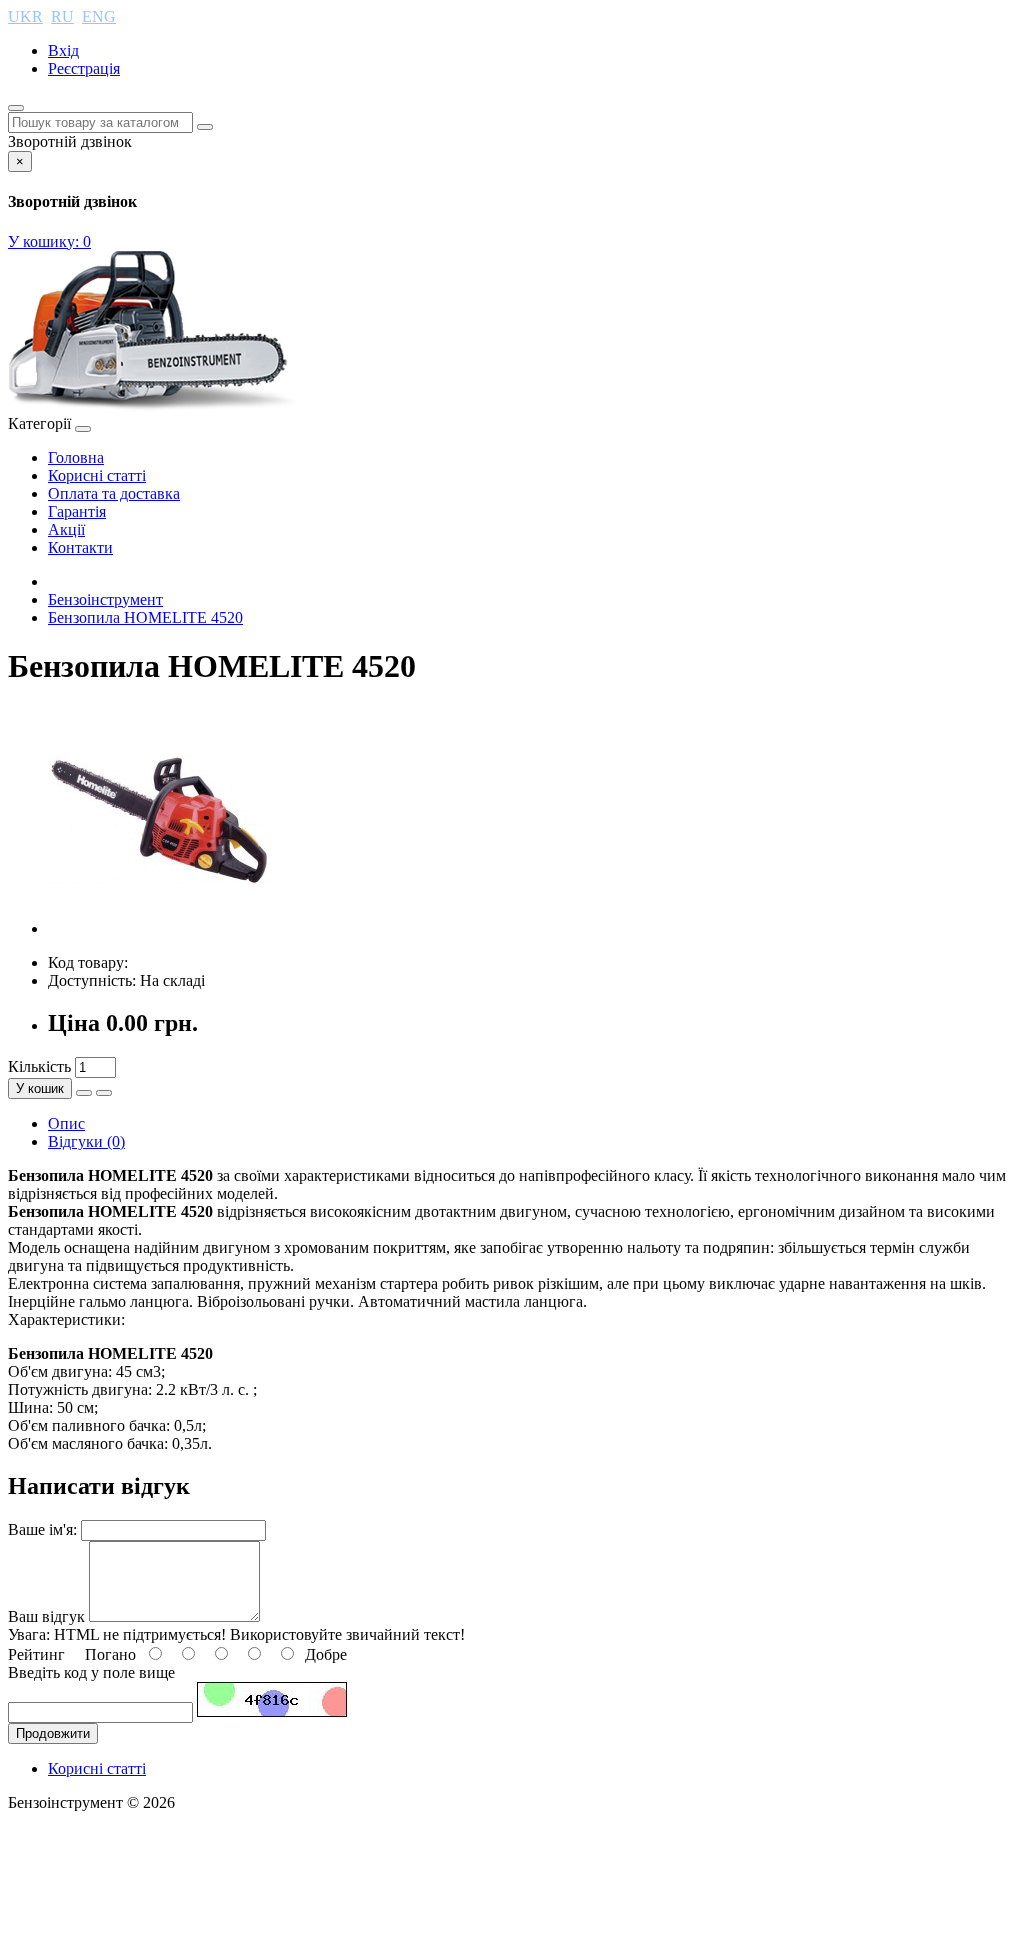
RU (62, 16)
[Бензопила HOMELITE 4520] (162, 928)
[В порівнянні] (104, 1093)
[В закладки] (84, 1093)
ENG (99, 16)
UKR (25, 16)
